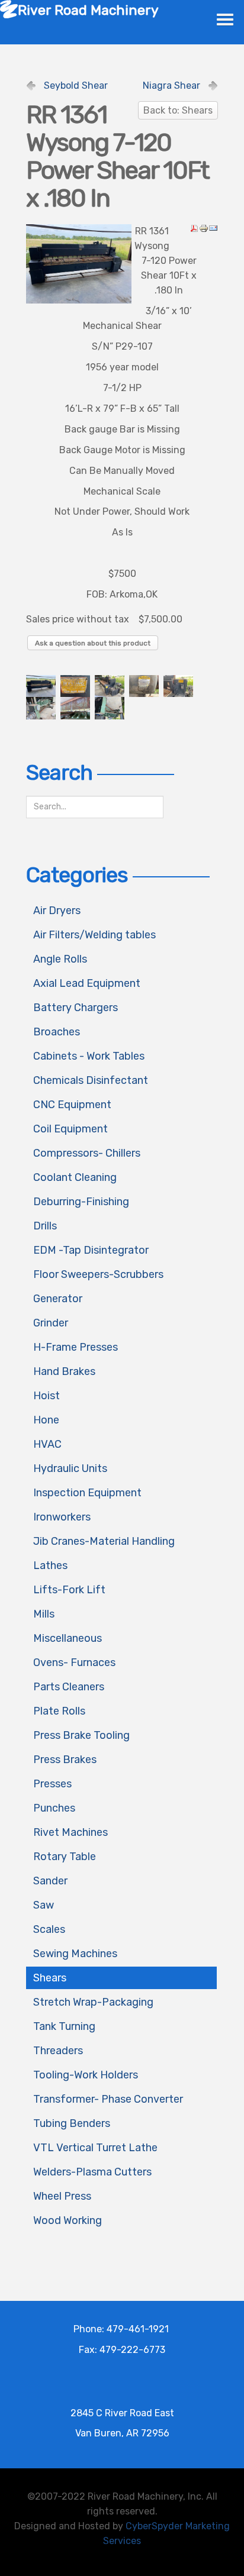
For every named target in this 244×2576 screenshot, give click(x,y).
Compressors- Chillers (87, 1153)
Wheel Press (62, 2196)
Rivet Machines (70, 1832)
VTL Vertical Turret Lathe (95, 2148)
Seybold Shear (76, 85)
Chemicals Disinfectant (91, 1080)
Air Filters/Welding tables (94, 935)
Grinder (51, 1323)
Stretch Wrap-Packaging (93, 2002)
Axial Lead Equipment (87, 983)
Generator (58, 1299)
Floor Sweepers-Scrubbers (98, 1274)
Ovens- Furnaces (74, 1663)
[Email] (213, 227)
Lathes (50, 1565)
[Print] (204, 227)
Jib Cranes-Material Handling (104, 1541)
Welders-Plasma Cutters (92, 2172)
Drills (45, 1226)
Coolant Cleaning (75, 1177)
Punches (54, 1808)
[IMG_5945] (79, 263)
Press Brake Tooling (81, 1735)
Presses (52, 1784)
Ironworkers (62, 1517)
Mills (44, 1614)
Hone (46, 1420)
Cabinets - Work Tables (89, 1056)
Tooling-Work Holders (86, 2075)
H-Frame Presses (76, 1347)
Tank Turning (64, 2026)
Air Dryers (57, 911)
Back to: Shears (178, 110)
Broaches (57, 1032)
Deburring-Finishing (81, 1202)
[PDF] (194, 227)
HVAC (47, 1444)
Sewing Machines (75, 1954)
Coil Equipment (70, 1129)
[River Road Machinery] (9, 9)
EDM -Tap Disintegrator (91, 1250)
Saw (44, 1905)
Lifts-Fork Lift (69, 1590)
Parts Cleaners (69, 1687)
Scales (49, 1929)
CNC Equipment (72, 1105)
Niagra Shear (171, 85)
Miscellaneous (68, 1638)
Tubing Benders (72, 2123)
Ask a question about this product (93, 643)
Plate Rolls (59, 1711)
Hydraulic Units (70, 1468)
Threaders (58, 2051)
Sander (50, 1881)
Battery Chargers (76, 1008)
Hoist (46, 1396)
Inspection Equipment (87, 1493)
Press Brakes (65, 1760)
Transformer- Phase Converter (108, 2099)
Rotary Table (65, 1857)
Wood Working (68, 2220)
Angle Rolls (60, 959)
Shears (50, 1978)
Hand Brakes (64, 1371)
